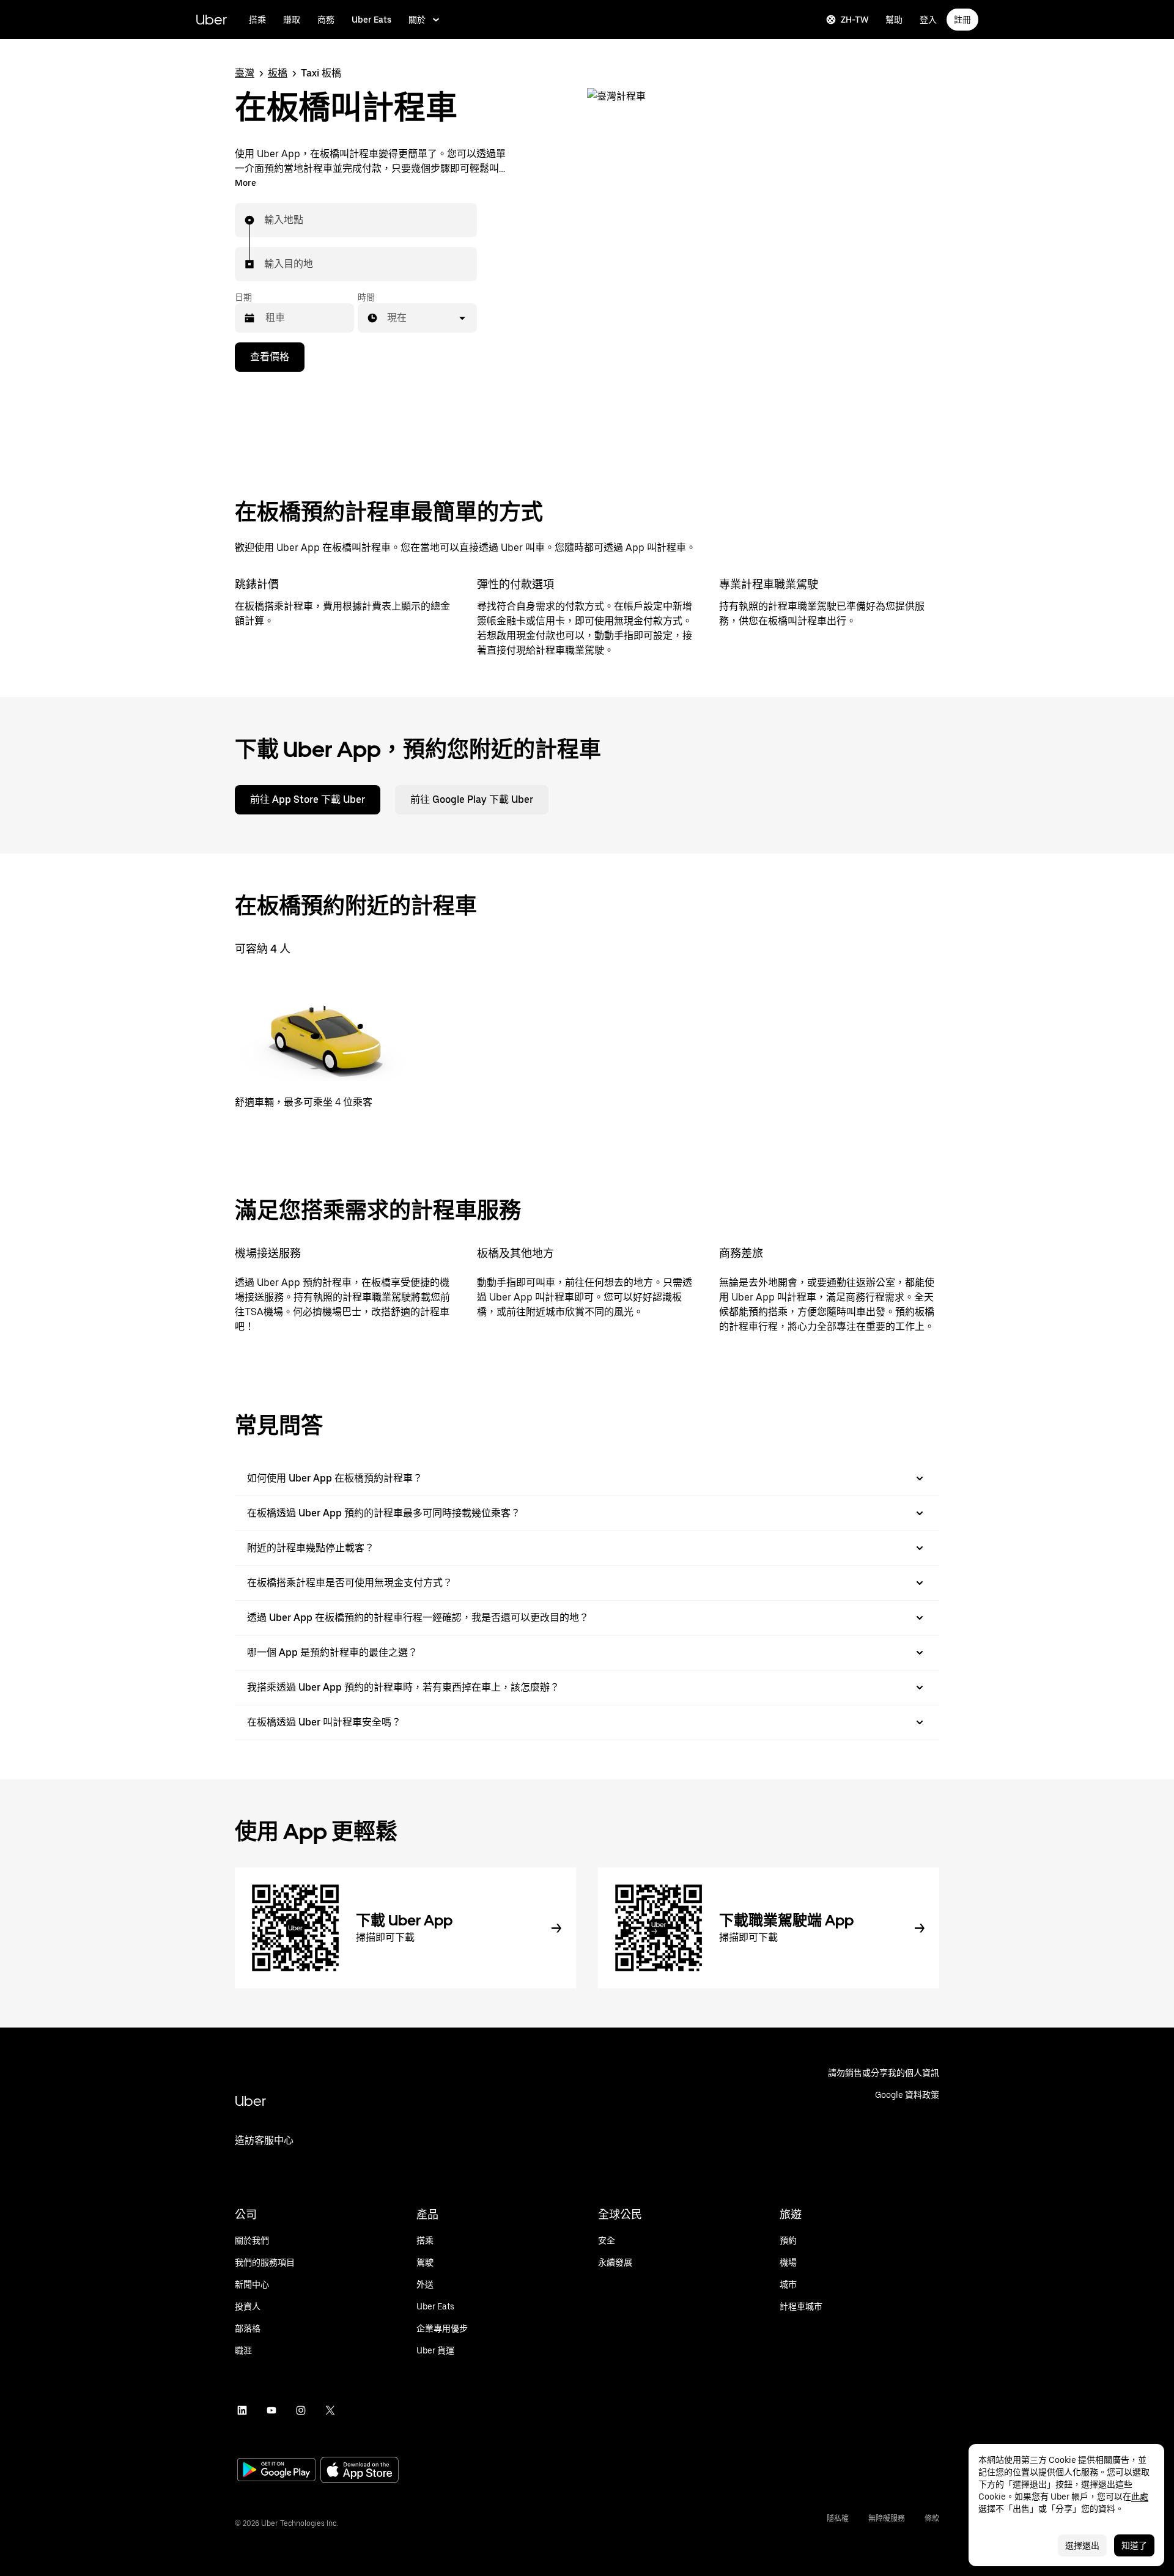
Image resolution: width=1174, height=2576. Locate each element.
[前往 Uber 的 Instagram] (301, 2410)
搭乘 (257, 20)
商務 (326, 20)
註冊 (962, 20)
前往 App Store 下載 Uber (308, 799)
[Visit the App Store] (360, 2471)
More (246, 183)
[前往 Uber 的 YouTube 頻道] (271, 2410)
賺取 (292, 20)
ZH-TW (855, 20)
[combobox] (265, 220)
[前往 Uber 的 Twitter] (330, 2410)
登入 (928, 20)
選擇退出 (1082, 2545)
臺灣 (245, 73)
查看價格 (270, 357)
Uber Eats (371, 20)
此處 (1140, 2497)
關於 (417, 20)
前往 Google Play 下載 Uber (472, 799)
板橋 (278, 73)
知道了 (1134, 2545)
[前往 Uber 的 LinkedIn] (242, 2410)
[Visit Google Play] (276, 2471)
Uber (211, 19)
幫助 (894, 20)
